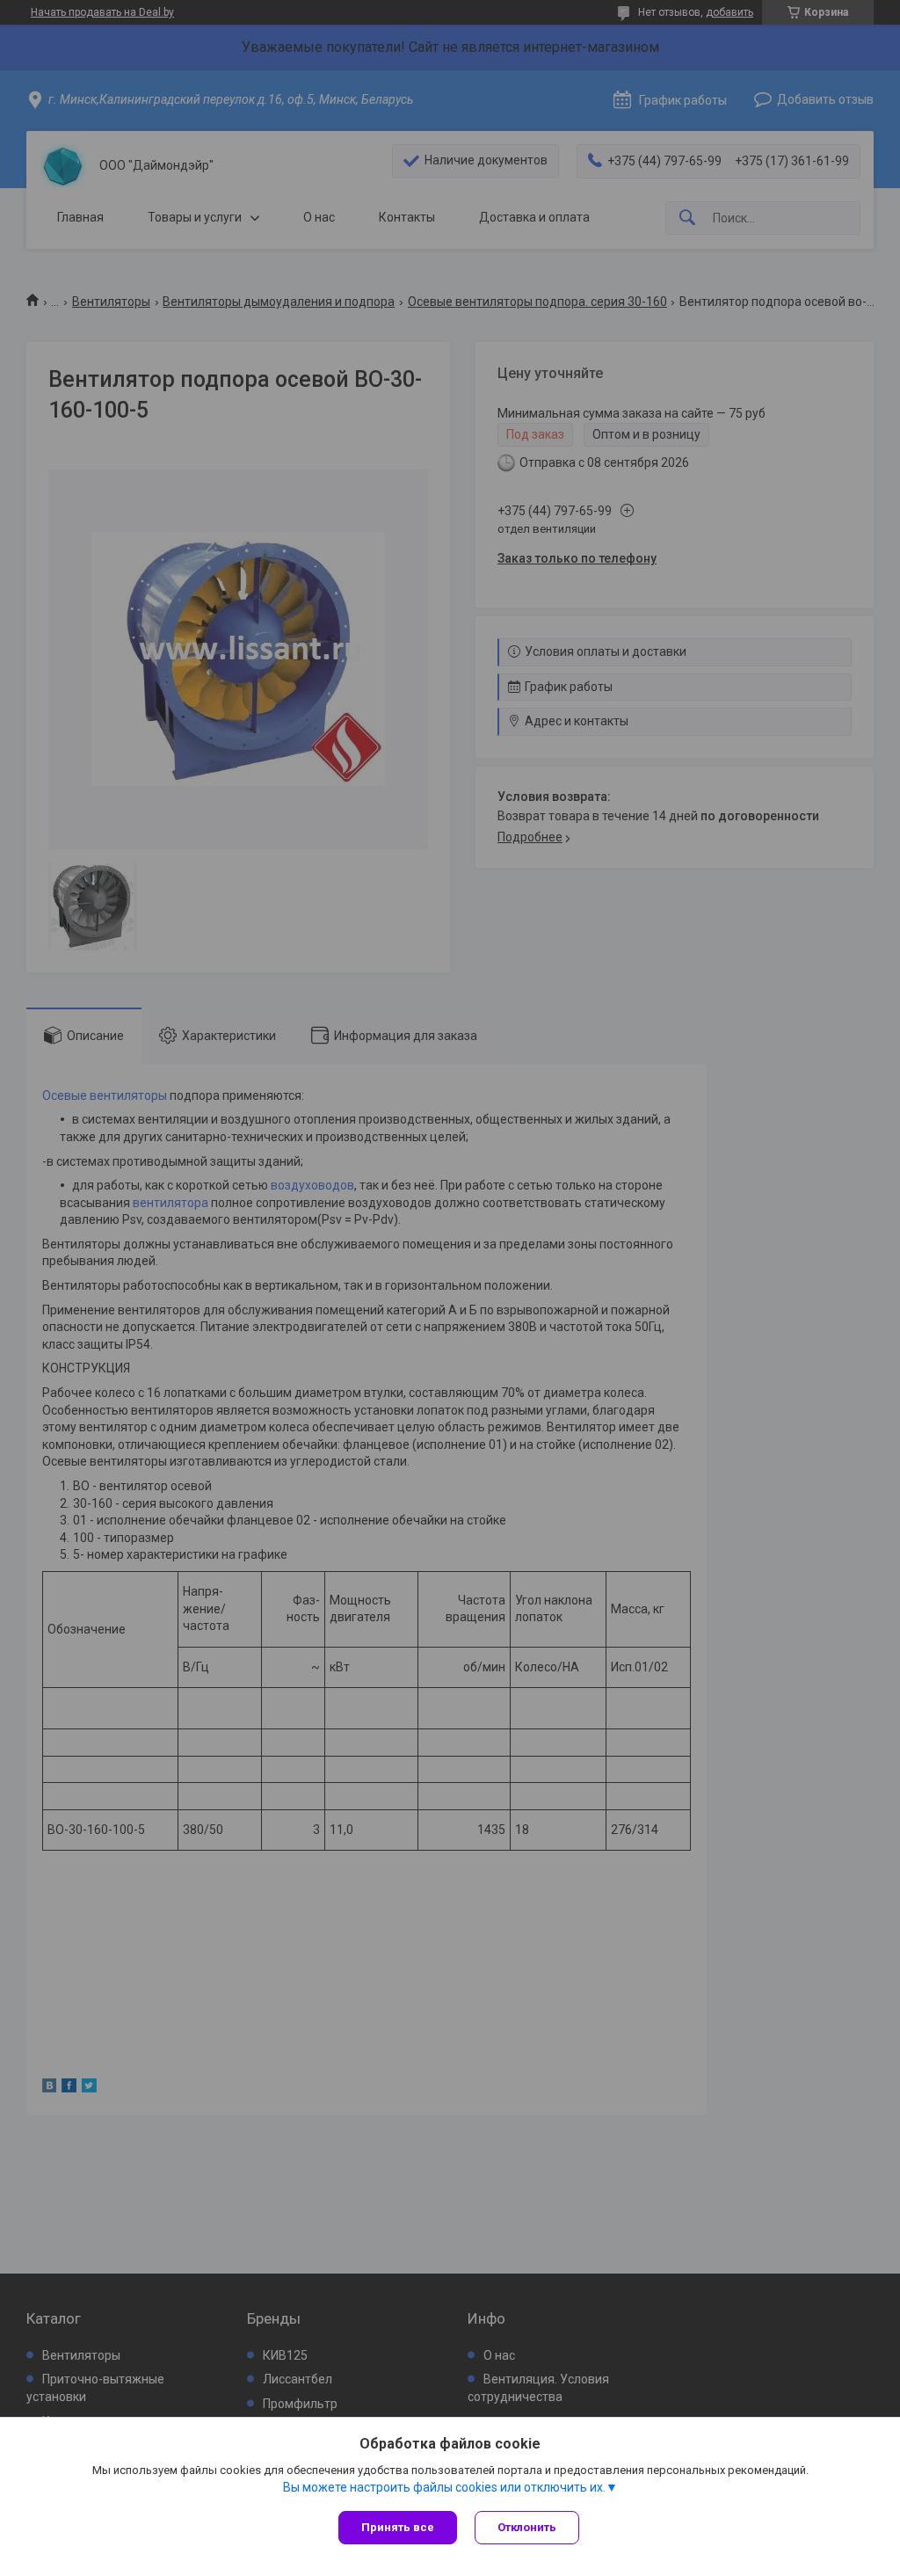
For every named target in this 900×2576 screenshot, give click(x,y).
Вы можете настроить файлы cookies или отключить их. (444, 2487)
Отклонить (527, 2527)
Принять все (398, 2527)
